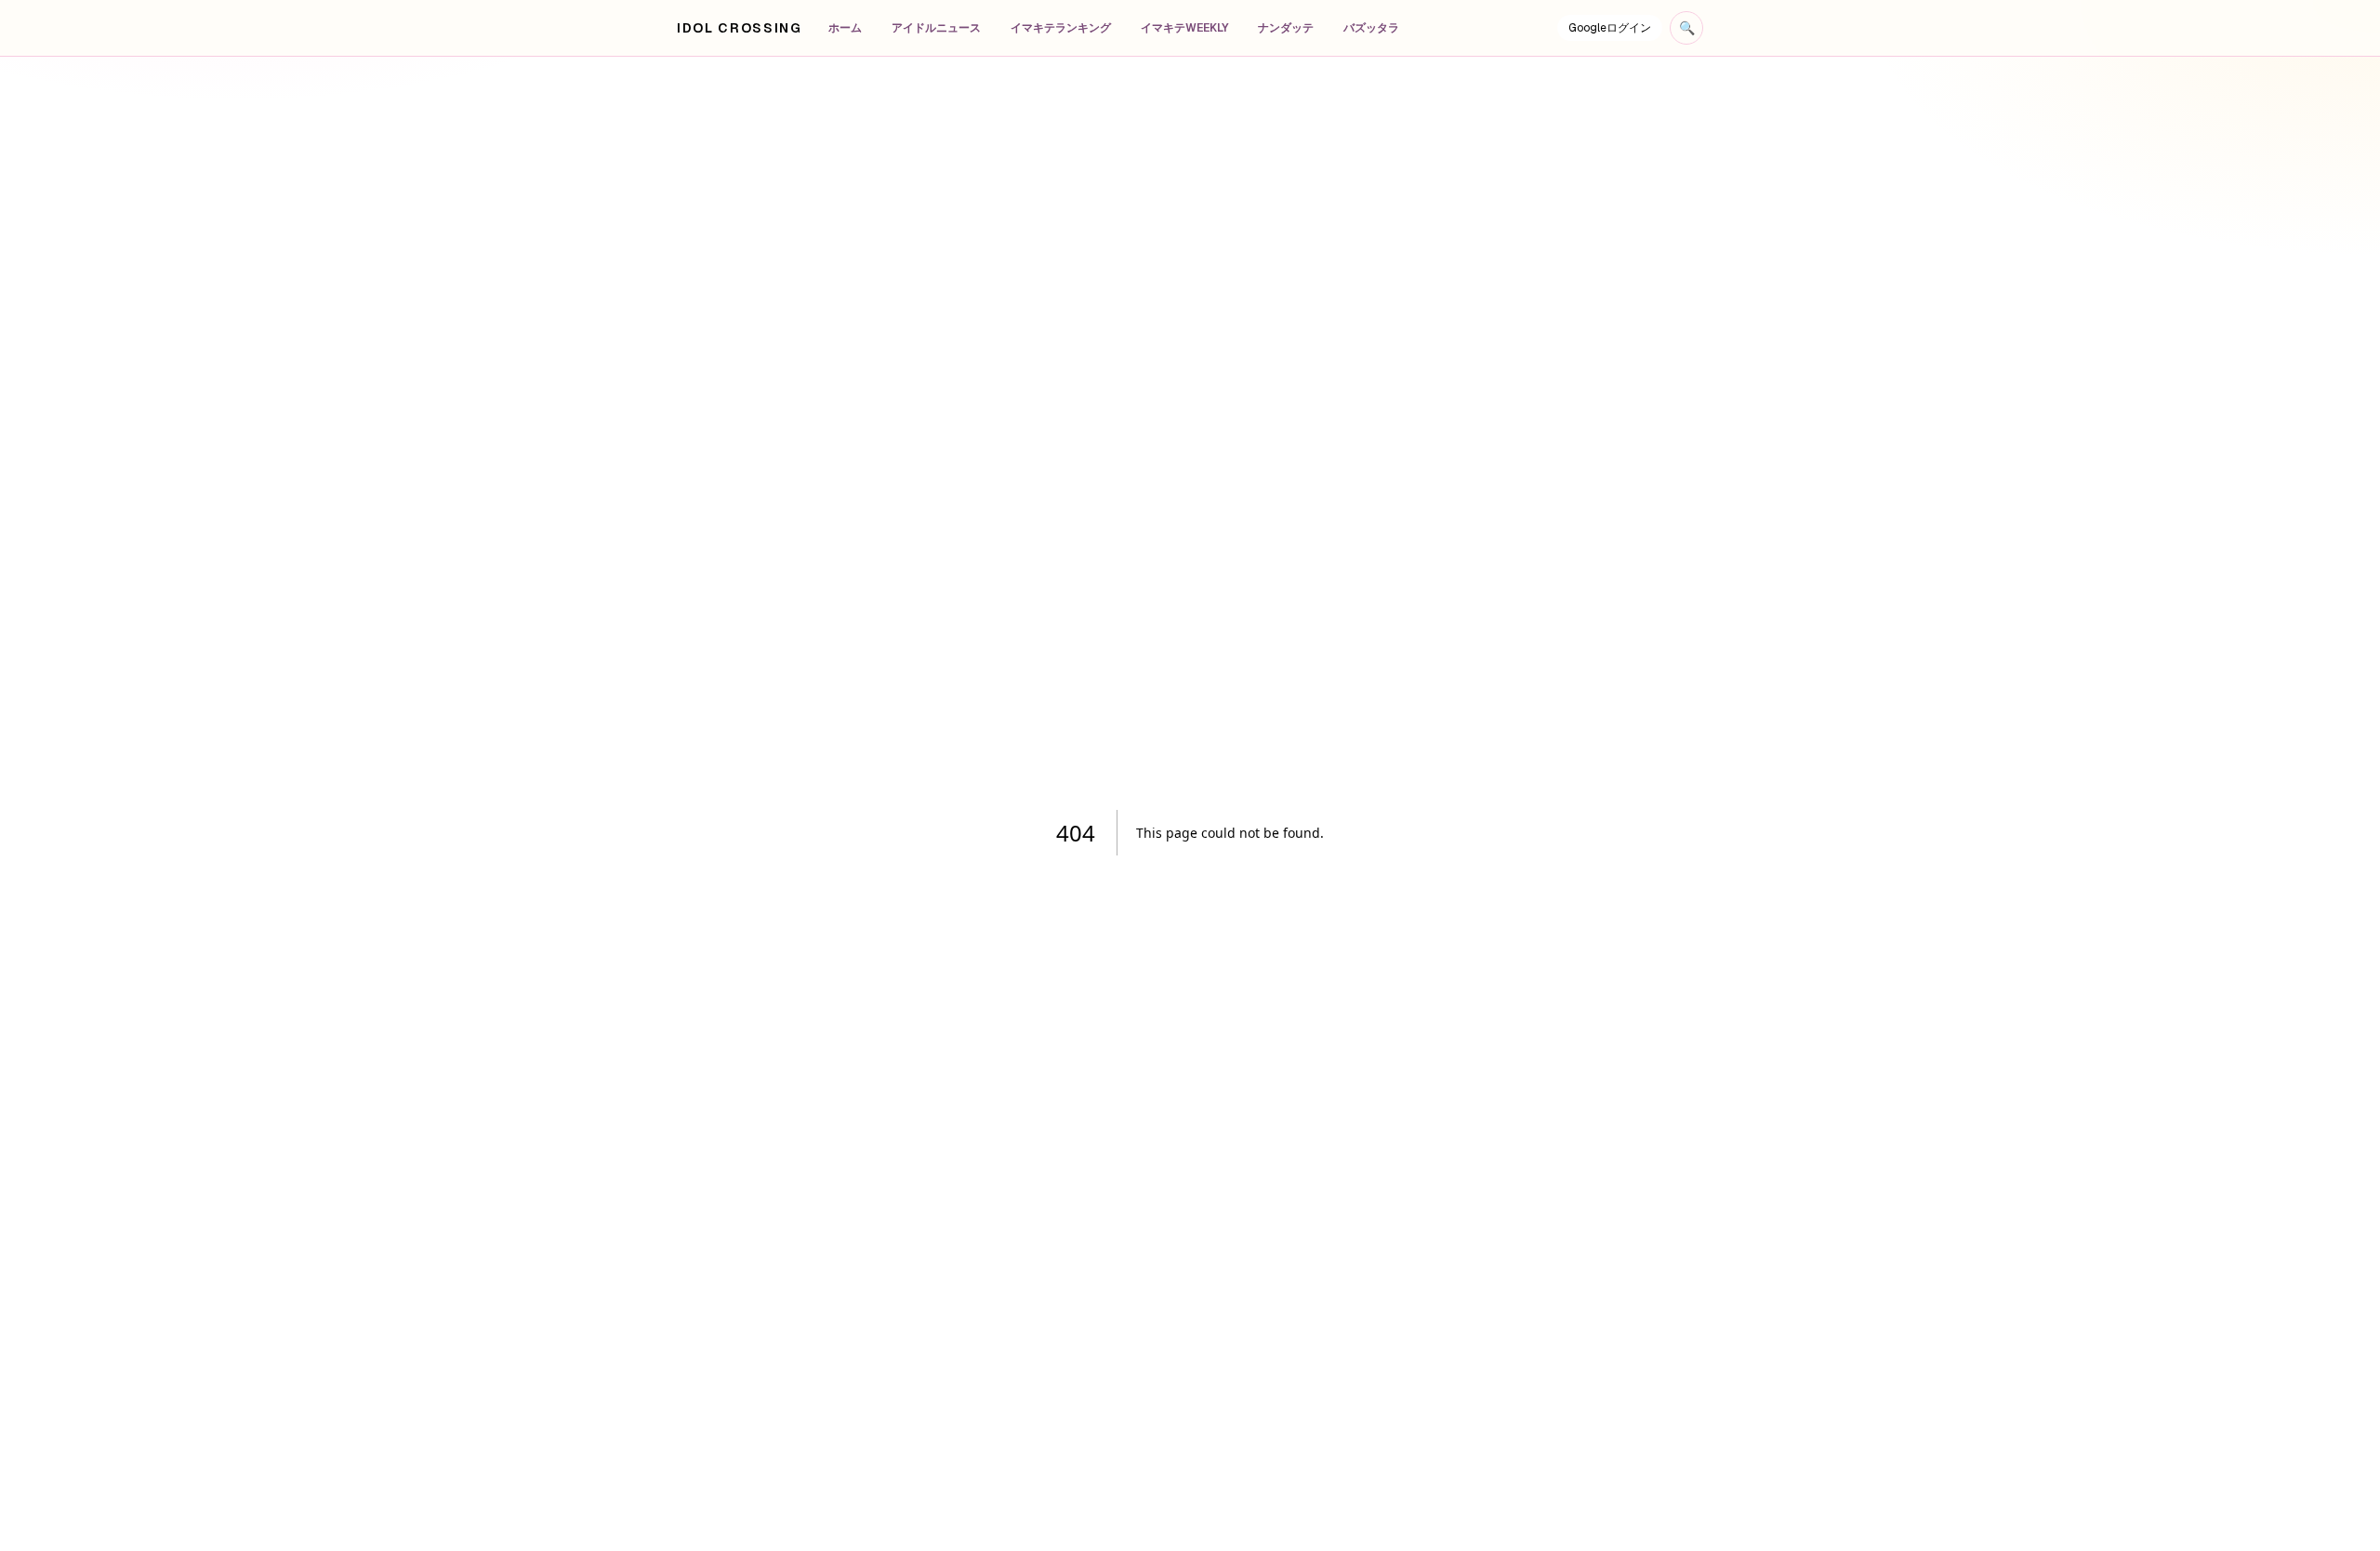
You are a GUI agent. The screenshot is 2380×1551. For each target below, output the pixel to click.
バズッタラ (1371, 28)
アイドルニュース (936, 28)
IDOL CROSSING (740, 28)
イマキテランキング (1061, 28)
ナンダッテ (1286, 28)
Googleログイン (1610, 28)
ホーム (845, 28)
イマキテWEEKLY (1184, 28)
